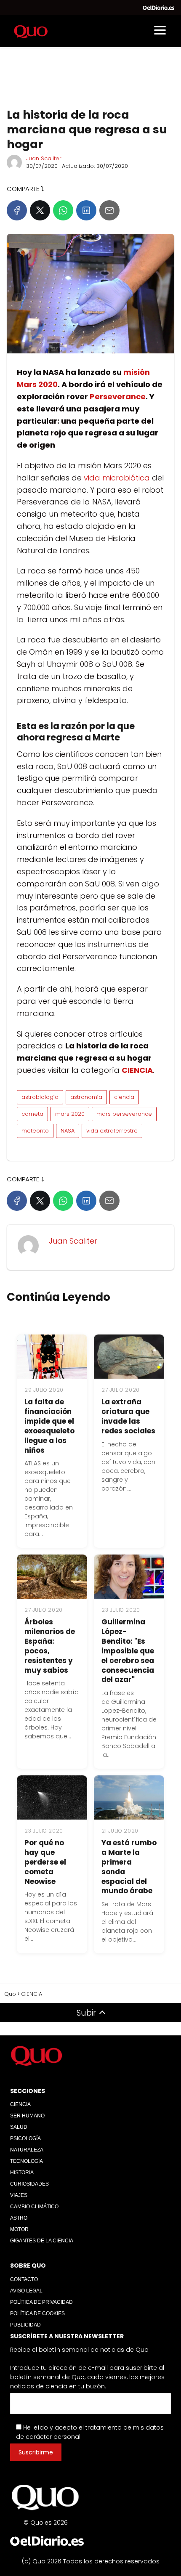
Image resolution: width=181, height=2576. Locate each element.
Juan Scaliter (44, 158)
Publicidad (25, 2325)
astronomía (86, 1097)
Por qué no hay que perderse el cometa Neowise (45, 1862)
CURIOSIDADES (29, 2184)
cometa (32, 1114)
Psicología (25, 2138)
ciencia (124, 1097)
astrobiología (40, 1097)
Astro (19, 2218)
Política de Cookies (37, 2313)
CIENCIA (20, 2104)
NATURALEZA (27, 2150)
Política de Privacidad (41, 2302)
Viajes (19, 2195)
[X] (40, 210)
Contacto (24, 2279)
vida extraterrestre (112, 1131)
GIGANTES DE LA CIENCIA (42, 2241)
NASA (68, 1131)
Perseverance (118, 397)
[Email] (109, 210)
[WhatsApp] (63, 210)
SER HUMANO (27, 2116)
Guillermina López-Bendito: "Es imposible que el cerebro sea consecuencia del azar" (128, 1651)
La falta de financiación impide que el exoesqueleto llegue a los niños (49, 1426)
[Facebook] (17, 210)
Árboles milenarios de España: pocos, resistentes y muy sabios (50, 1646)
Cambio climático (34, 2207)
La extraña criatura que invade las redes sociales (128, 1416)
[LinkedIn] (86, 210)
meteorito (35, 1131)
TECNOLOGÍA (27, 2161)
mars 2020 (70, 1114)
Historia (22, 2173)
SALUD (19, 2127)
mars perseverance (124, 1114)
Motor (19, 2229)
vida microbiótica (117, 478)
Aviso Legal (26, 2291)
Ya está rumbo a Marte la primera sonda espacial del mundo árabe (129, 1867)
